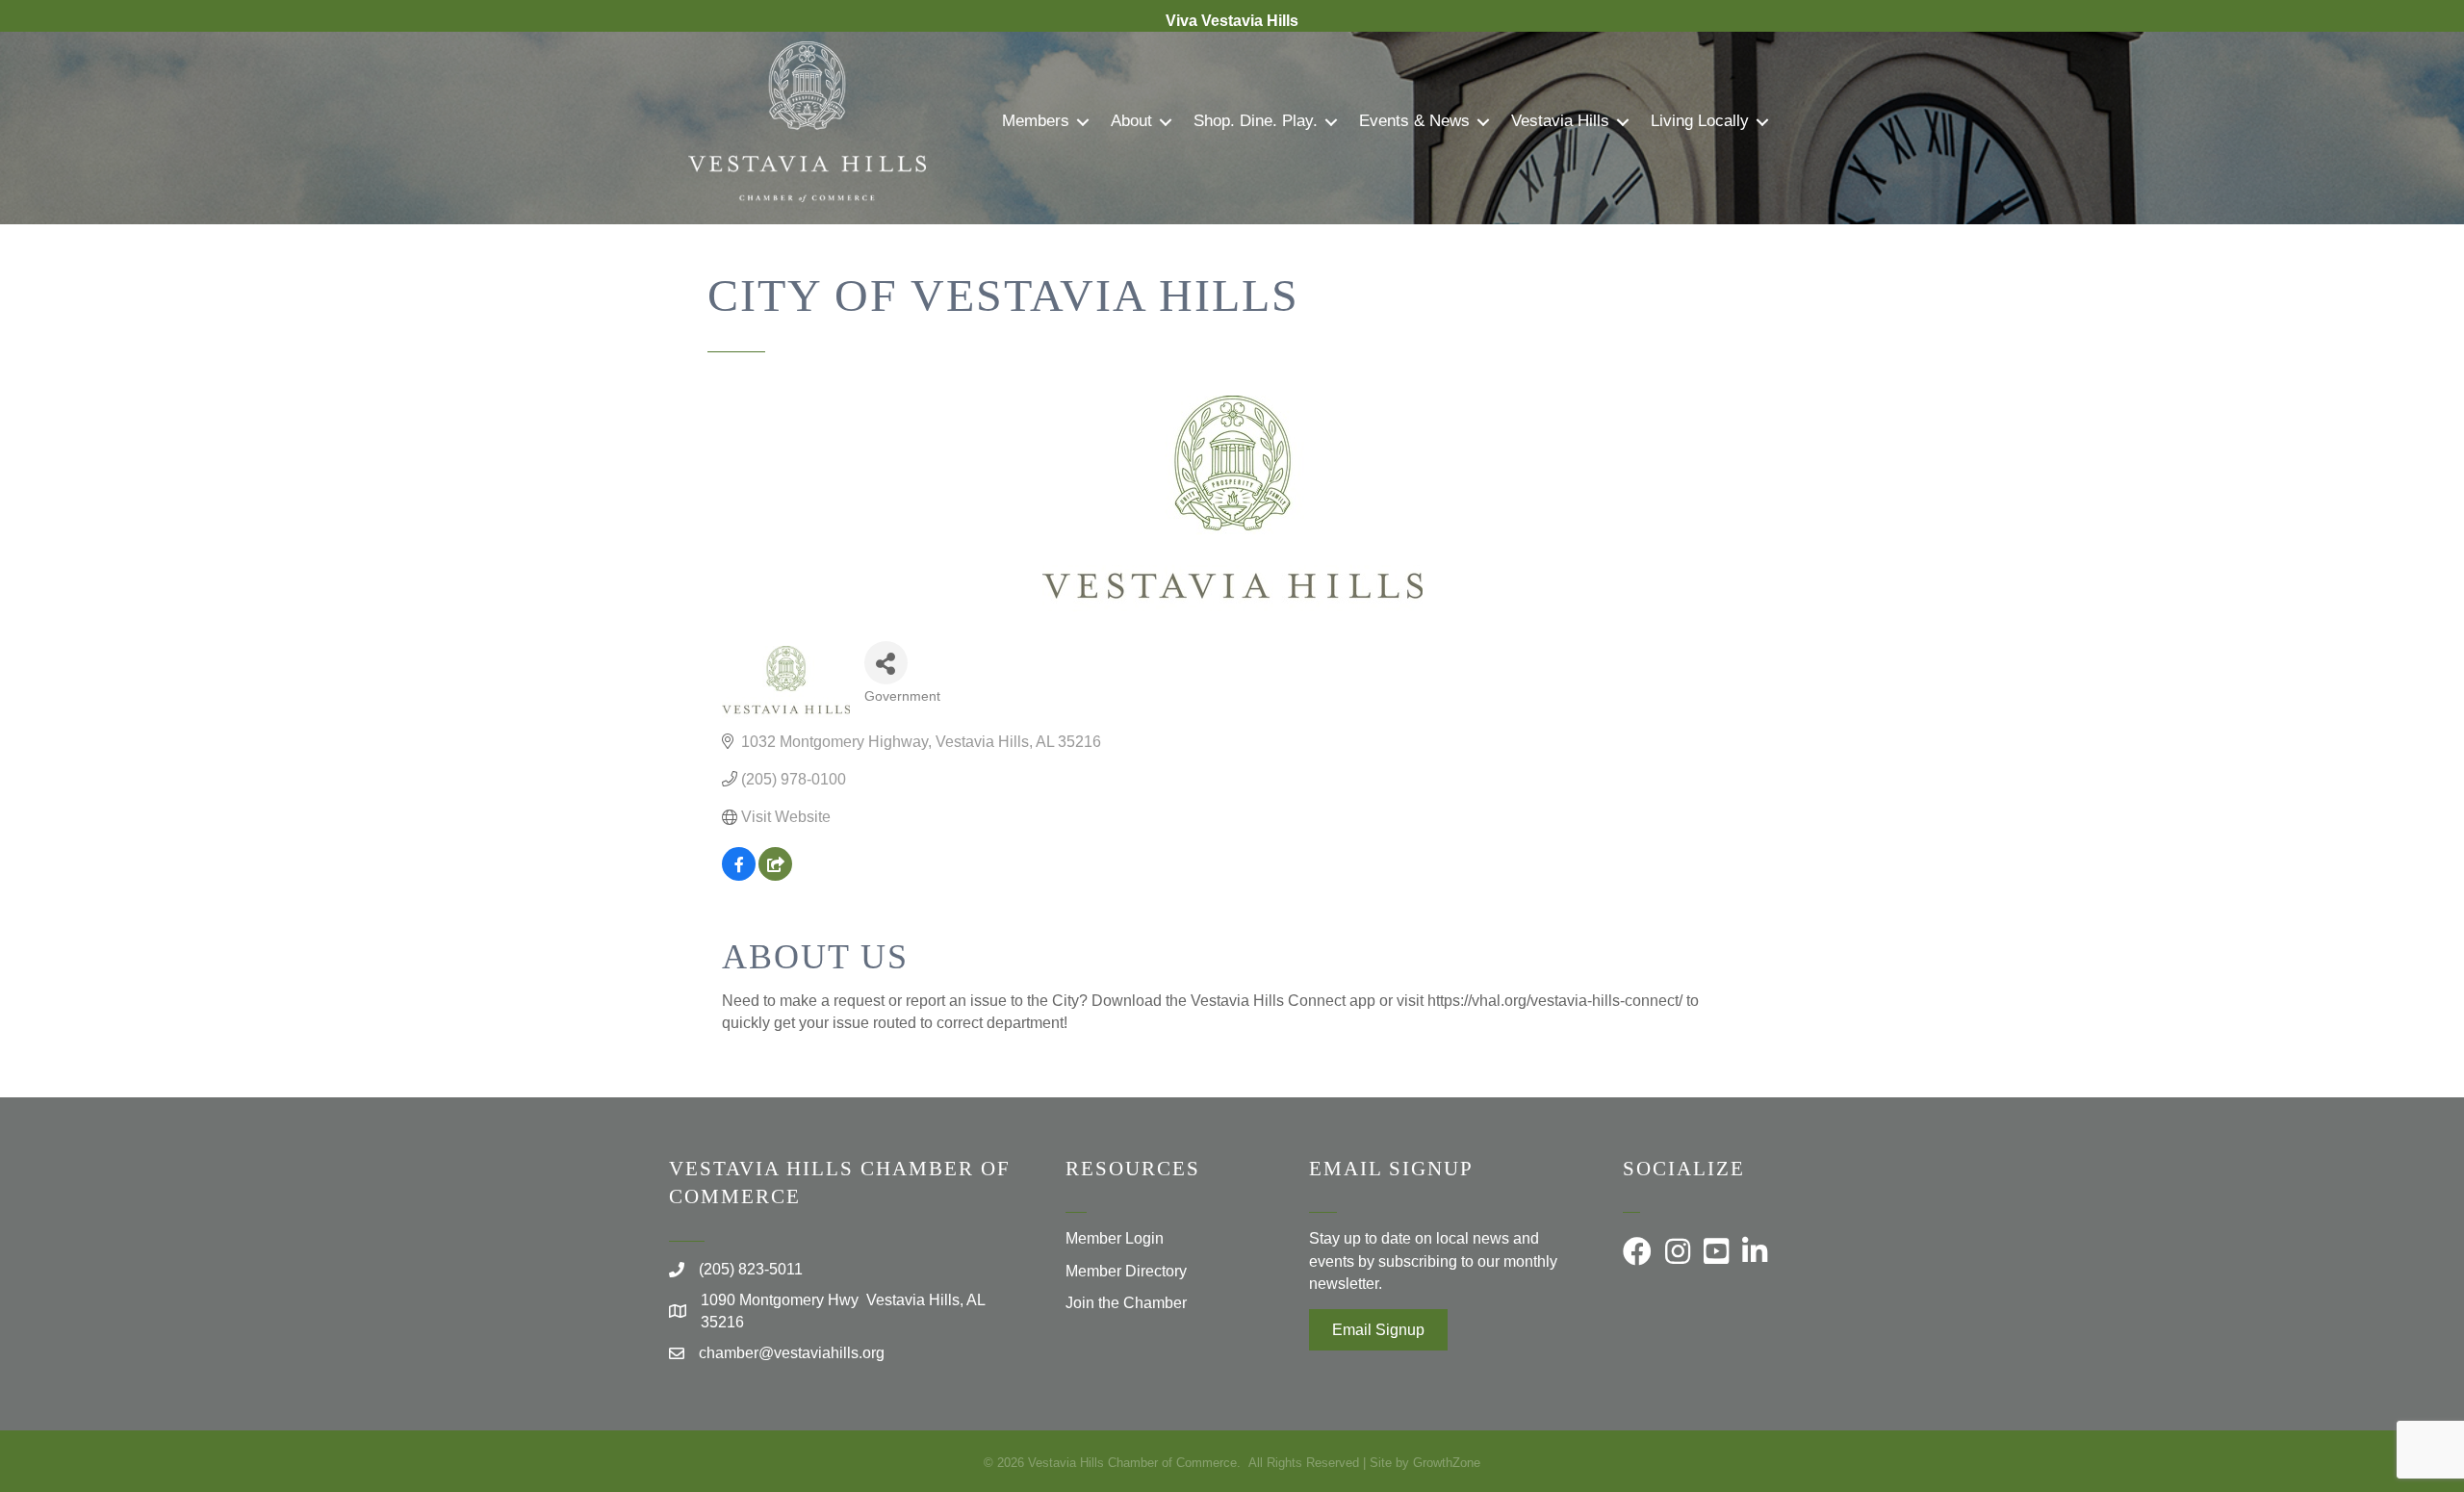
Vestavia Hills (1560, 121)
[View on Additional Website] (775, 875)
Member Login (1115, 1238)
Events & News (1414, 121)
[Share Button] (886, 663)
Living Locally (1700, 121)
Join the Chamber (1126, 1303)
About (1131, 121)
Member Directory (1126, 1271)
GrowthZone (1447, 1463)
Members (1036, 121)
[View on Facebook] (739, 875)
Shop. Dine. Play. (1256, 121)
